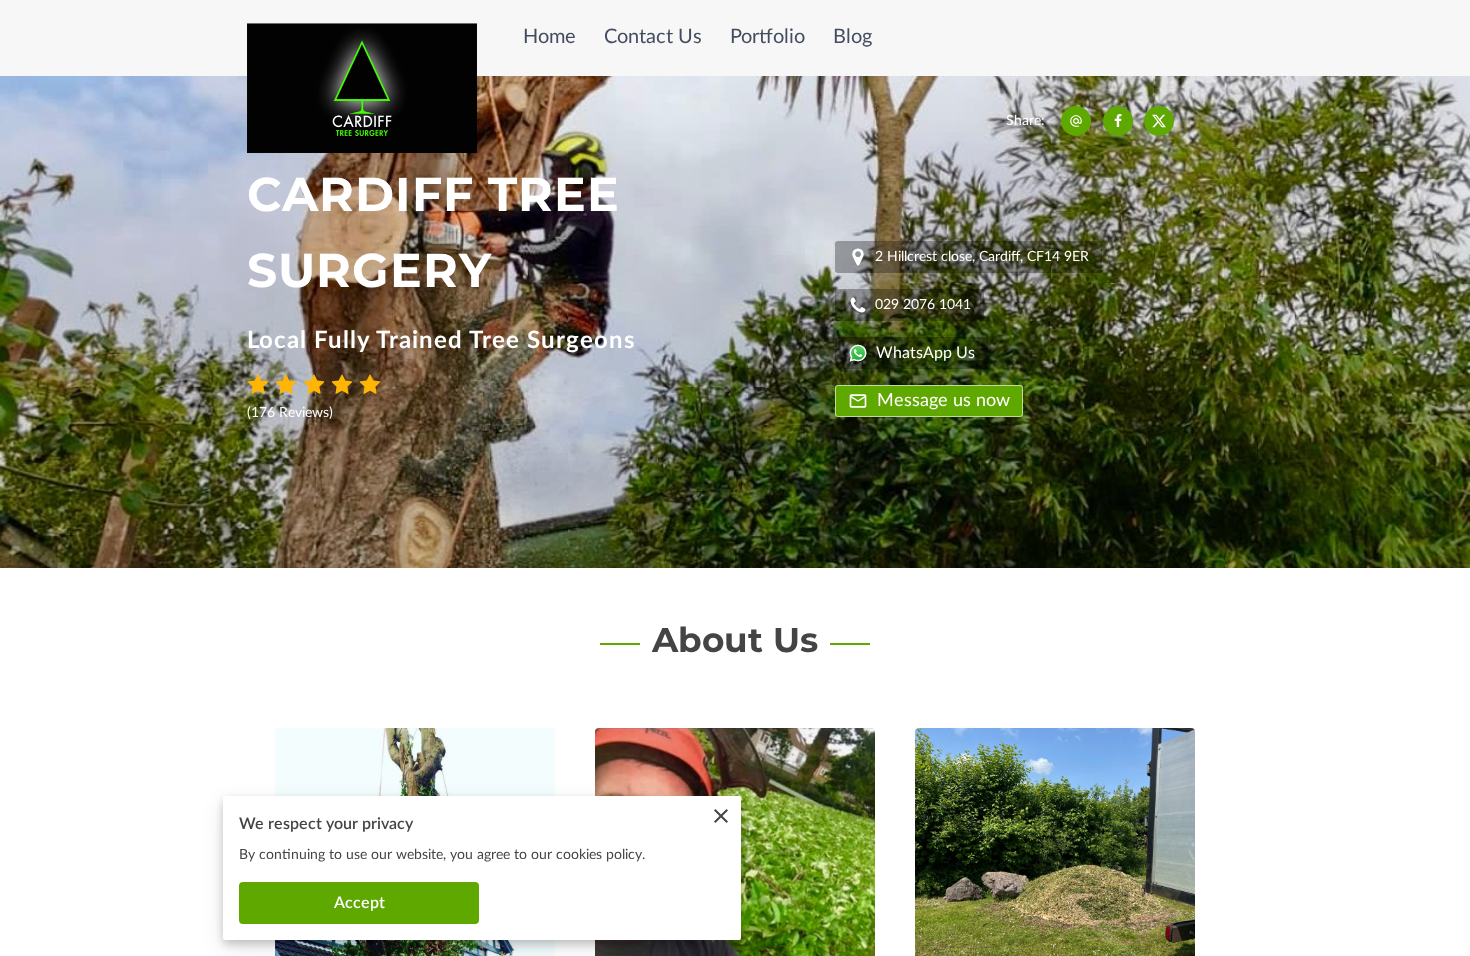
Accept (359, 903)
